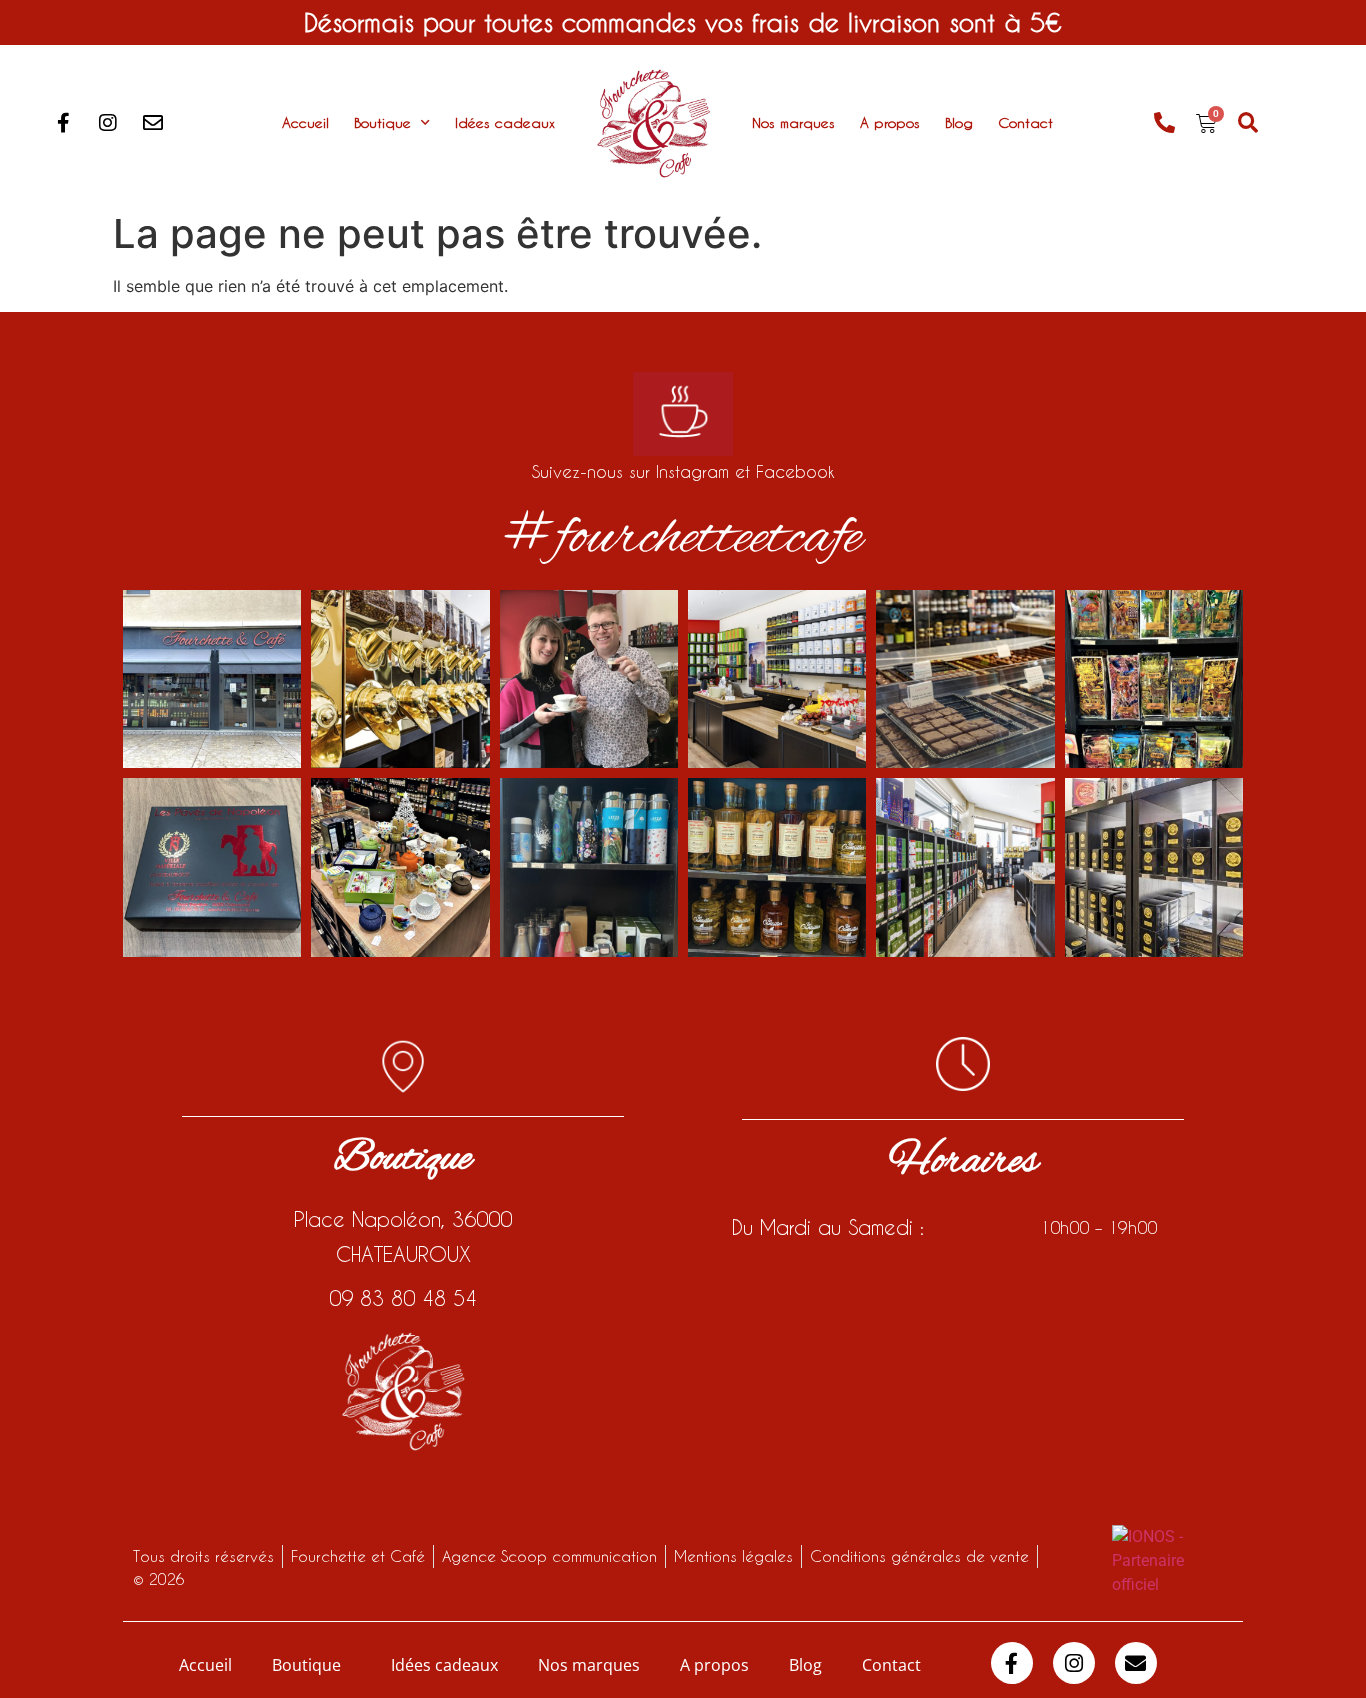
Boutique (382, 122)
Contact (1025, 122)
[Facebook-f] (63, 123)
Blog (959, 122)
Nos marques (793, 122)
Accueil (305, 122)
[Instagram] (108, 123)
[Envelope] (153, 123)
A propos (890, 122)
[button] (1248, 123)
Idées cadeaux (505, 122)
